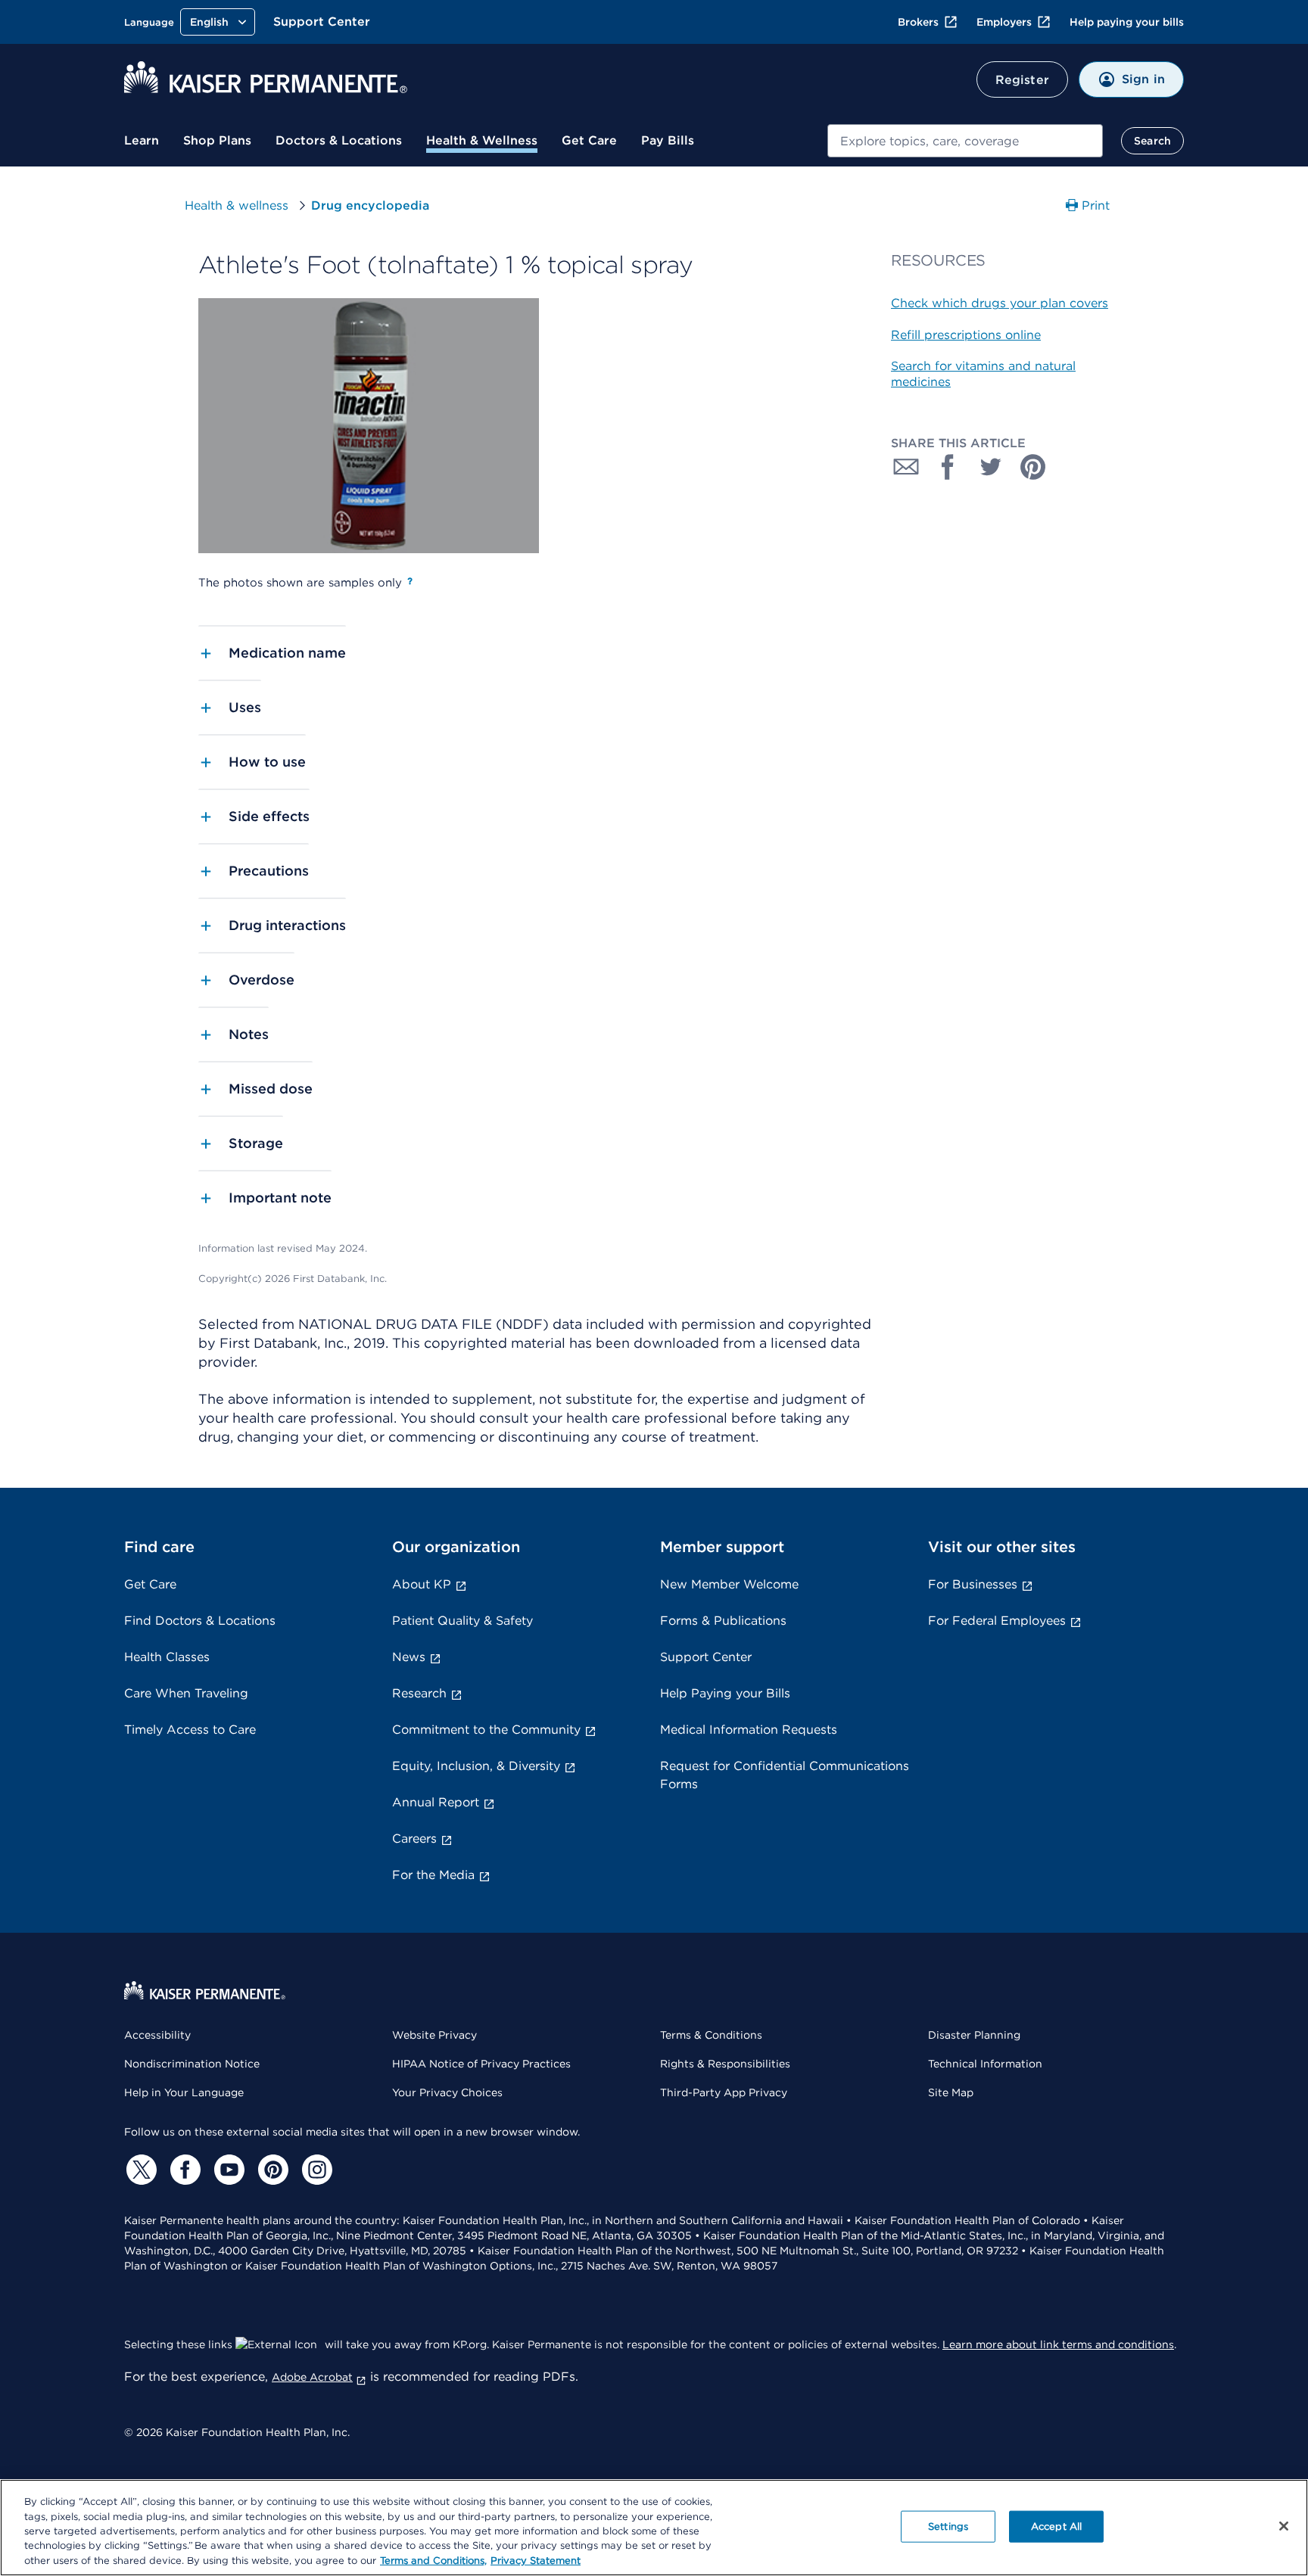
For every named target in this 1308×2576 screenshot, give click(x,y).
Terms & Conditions (711, 2035)
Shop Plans (217, 140)
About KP (422, 1584)
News (409, 1657)
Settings (948, 2526)
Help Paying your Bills (725, 1693)
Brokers (918, 22)
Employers (1004, 22)
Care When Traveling (186, 1693)
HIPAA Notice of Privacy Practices (481, 2064)
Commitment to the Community (486, 1730)
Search (1152, 141)
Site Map (951, 2092)
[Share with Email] (906, 467)
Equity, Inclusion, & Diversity (476, 1766)
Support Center (322, 22)
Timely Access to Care (190, 1730)
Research (419, 1693)
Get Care (589, 140)
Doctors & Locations (339, 140)
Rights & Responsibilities (725, 2064)
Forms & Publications (723, 1621)
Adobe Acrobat (312, 2377)
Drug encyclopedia (370, 205)
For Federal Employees (997, 1621)
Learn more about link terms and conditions (1058, 2344)
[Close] (1284, 2526)
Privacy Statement (536, 2560)
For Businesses (973, 1584)
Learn (142, 140)
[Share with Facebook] (948, 467)
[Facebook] (183, 2170)
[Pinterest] (271, 2170)
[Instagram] (315, 2170)
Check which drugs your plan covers (1000, 303)
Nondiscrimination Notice (192, 2064)
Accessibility (157, 2035)
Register (1022, 80)
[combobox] (965, 141)
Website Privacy (434, 2035)
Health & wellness (237, 205)
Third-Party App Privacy (724, 2092)
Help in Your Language (184, 2092)
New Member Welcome (729, 1584)
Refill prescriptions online (966, 335)
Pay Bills (668, 140)
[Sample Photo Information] (410, 581)
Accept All (1056, 2526)
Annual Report (436, 1802)
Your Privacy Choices (447, 2092)
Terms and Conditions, (433, 2560)
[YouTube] (227, 2170)
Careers (414, 1839)
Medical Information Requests (749, 1730)
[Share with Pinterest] (1033, 467)
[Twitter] (139, 2170)
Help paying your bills (1127, 22)
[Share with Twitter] (991, 467)
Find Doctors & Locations (200, 1621)
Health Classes (167, 1657)
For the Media (433, 1875)
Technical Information (985, 2064)
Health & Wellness (482, 140)
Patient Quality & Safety (462, 1621)
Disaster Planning (974, 2035)
